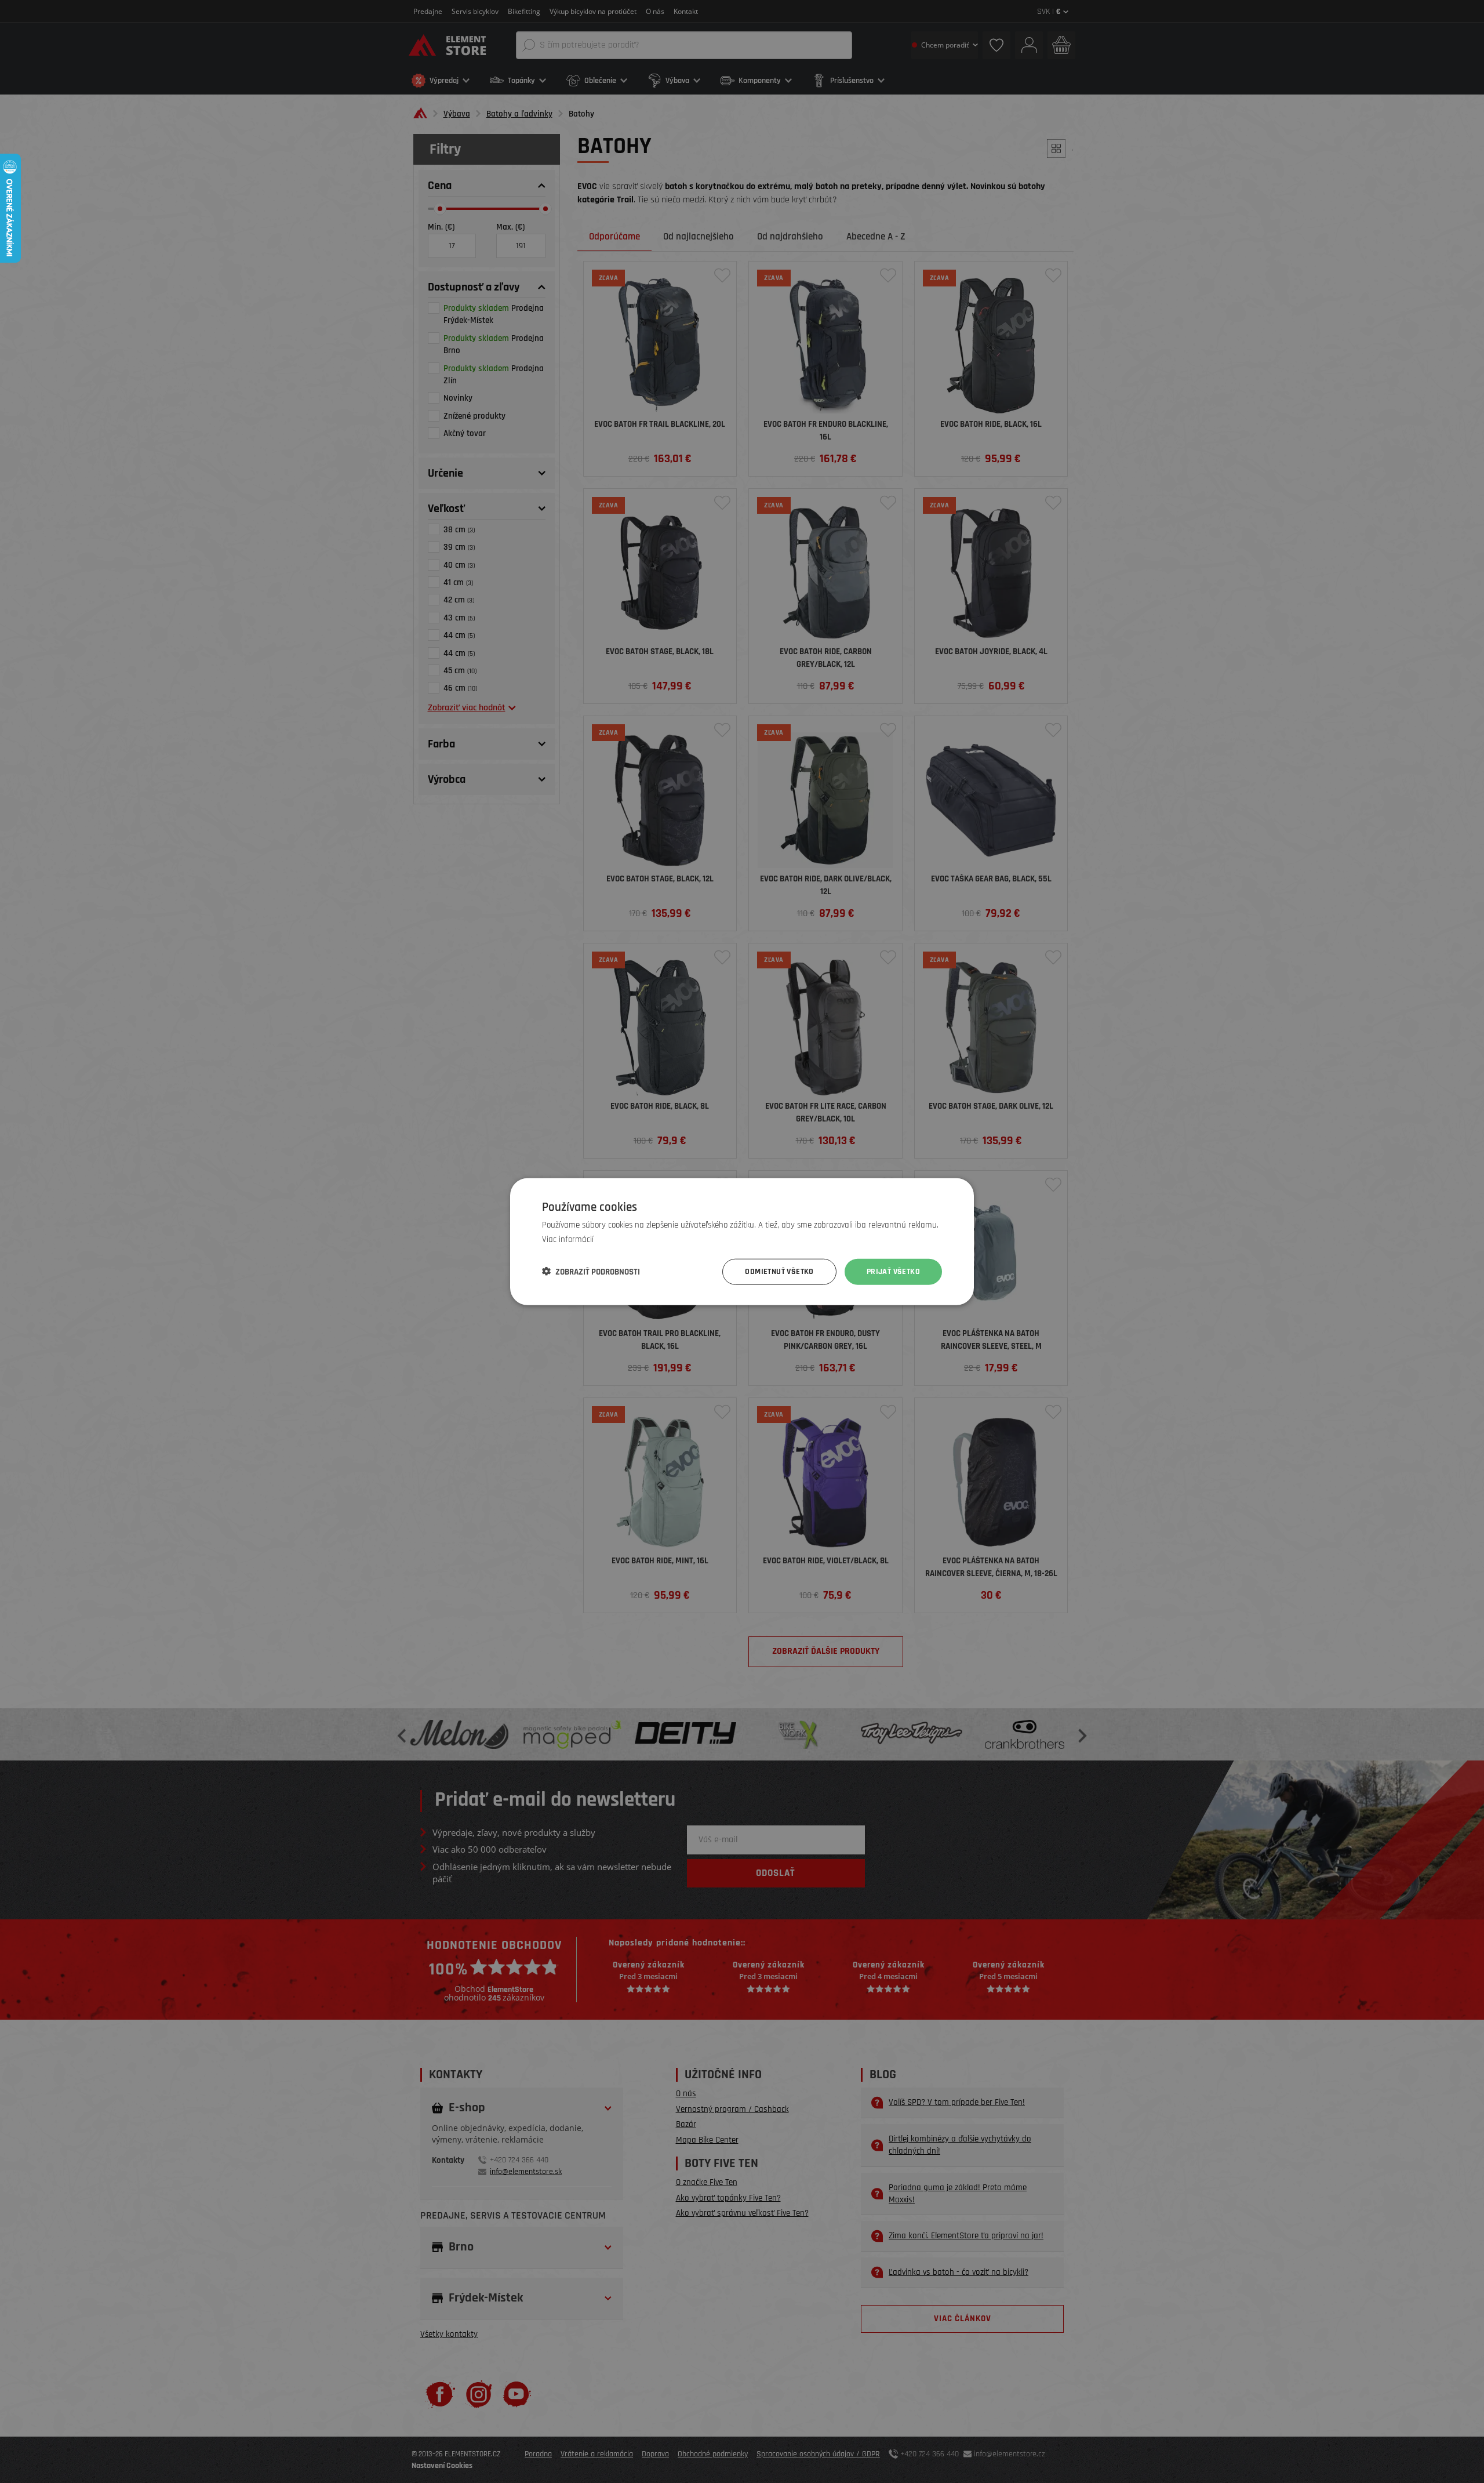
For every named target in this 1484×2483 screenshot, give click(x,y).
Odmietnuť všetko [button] (779, 1272)
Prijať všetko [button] (893, 1272)
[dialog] (742, 1241)
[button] (591, 1272)
